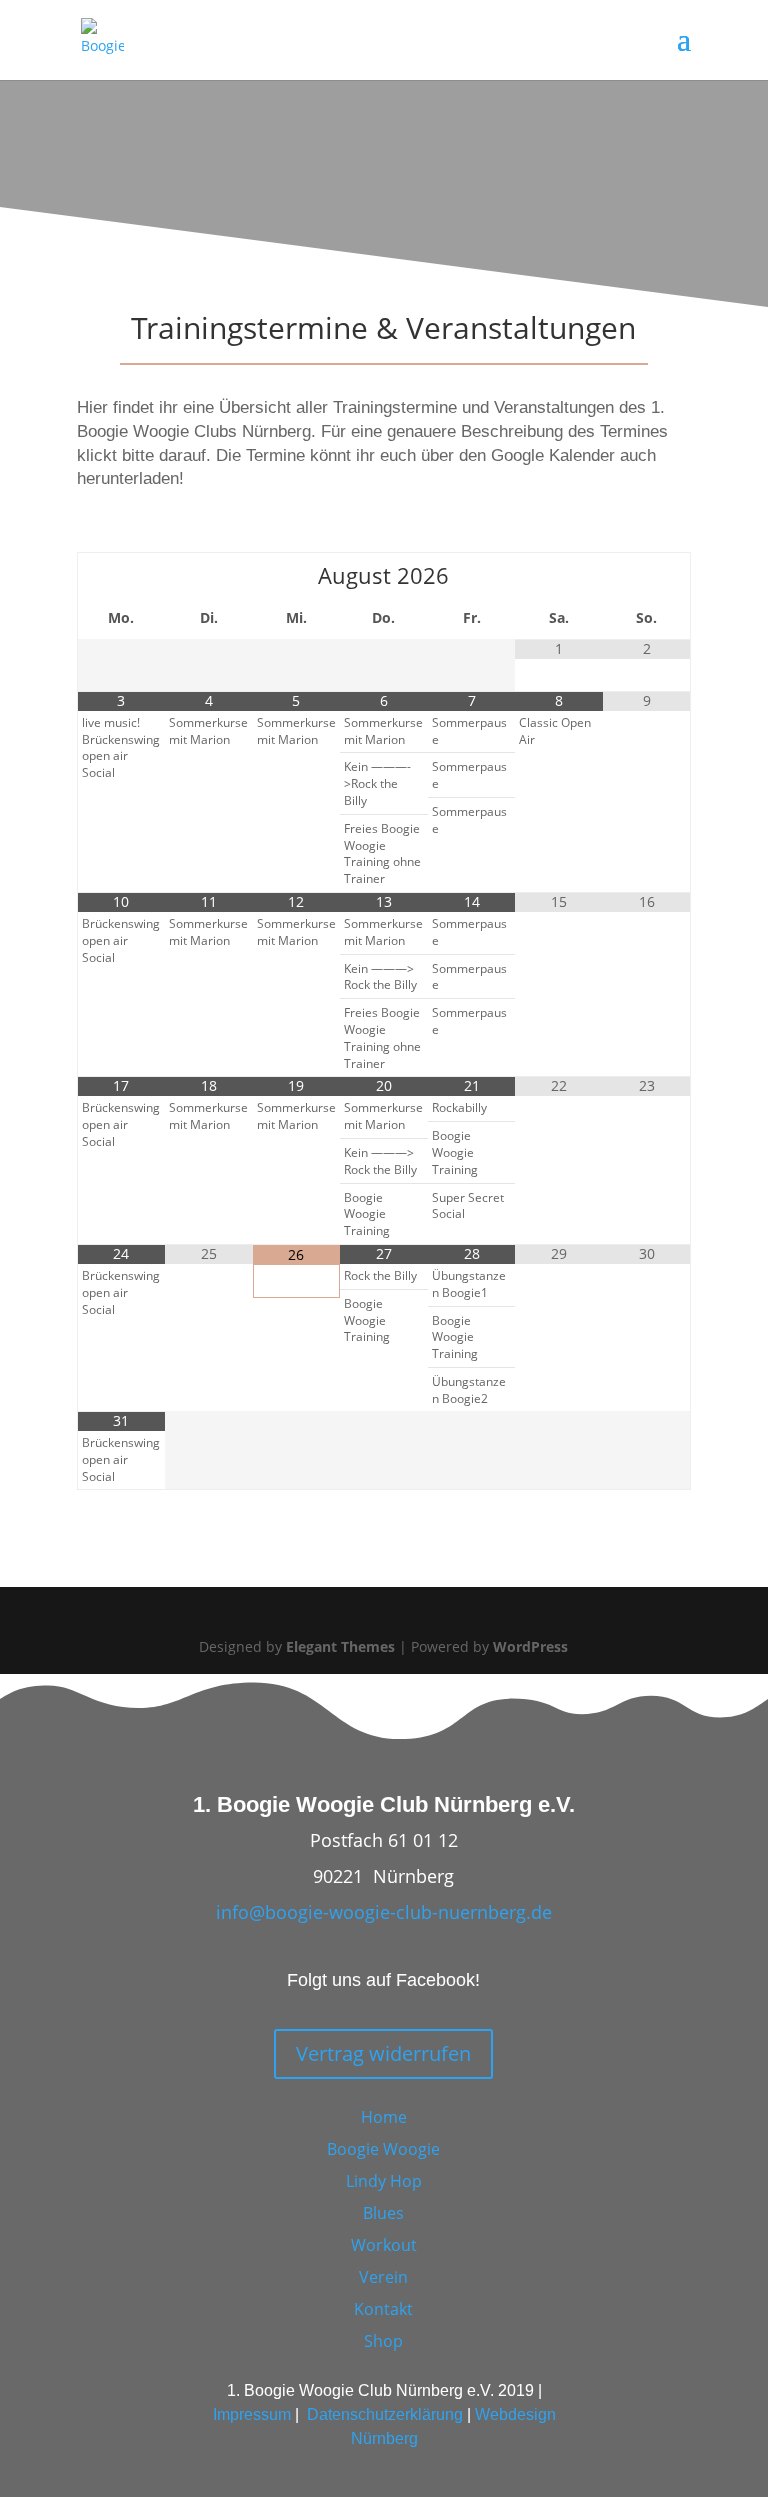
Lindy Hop (384, 2181)
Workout (384, 2245)
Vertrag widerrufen (383, 2053)
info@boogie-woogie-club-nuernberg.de (384, 1912)
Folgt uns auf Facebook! (383, 1980)
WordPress (530, 1646)
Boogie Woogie (383, 2149)
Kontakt (383, 2309)
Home (384, 2117)
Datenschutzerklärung (385, 2414)
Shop (383, 2341)
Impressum (252, 2414)
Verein (383, 2277)
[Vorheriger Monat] (121, 575)
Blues (383, 2213)
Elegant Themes (340, 1646)
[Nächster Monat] (646, 575)
